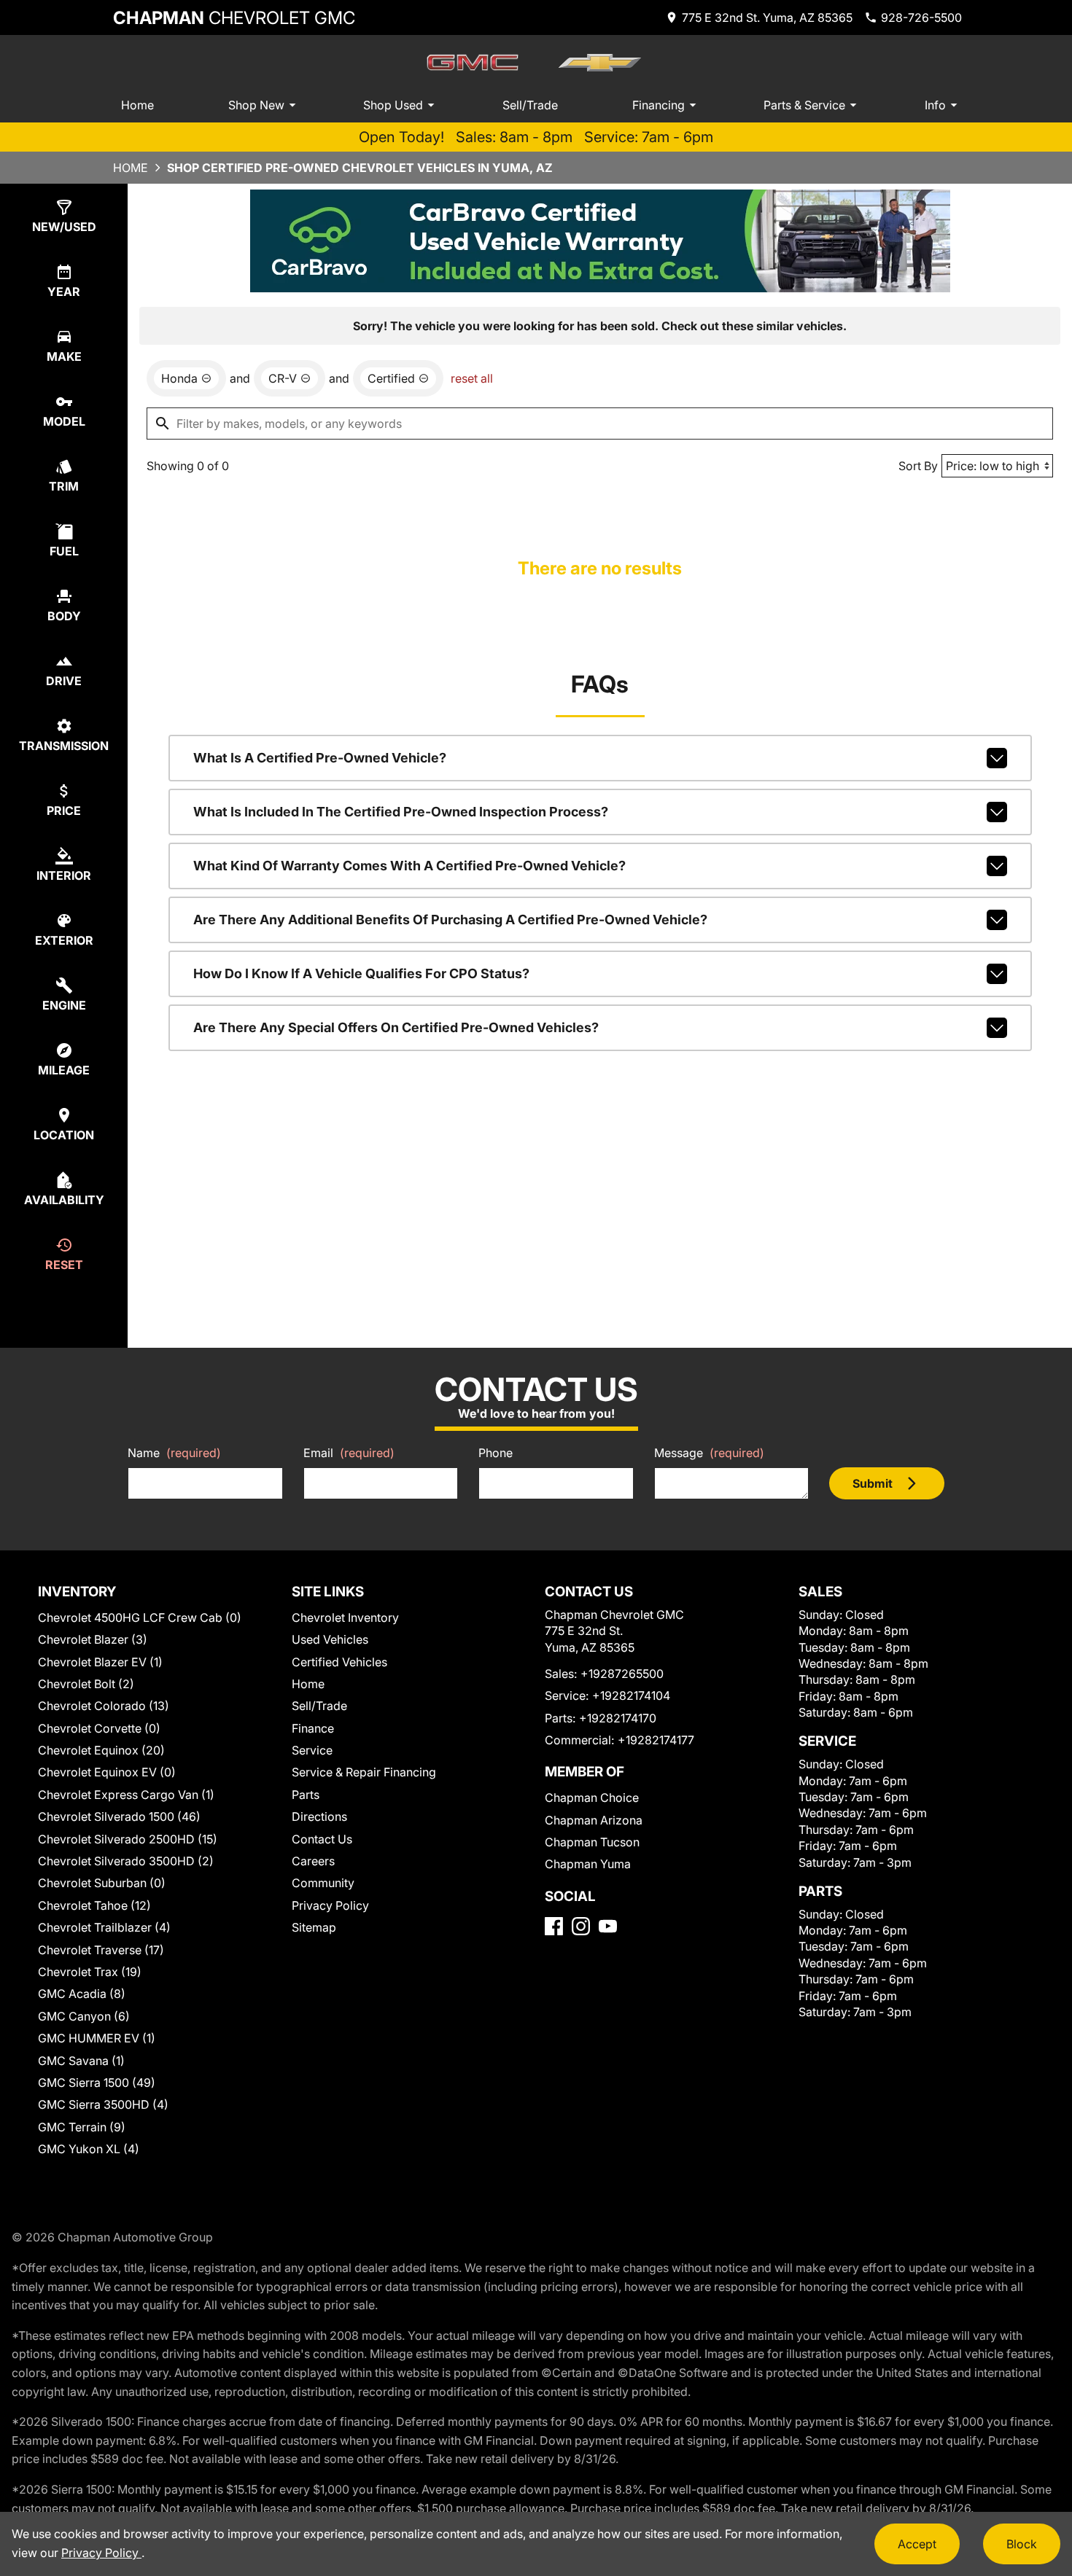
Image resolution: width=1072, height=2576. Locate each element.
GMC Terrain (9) (82, 2127)
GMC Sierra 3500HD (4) (103, 2104)
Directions (319, 1816)
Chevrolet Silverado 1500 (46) (119, 1816)
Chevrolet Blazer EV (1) (100, 1662)
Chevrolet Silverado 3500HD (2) (126, 1861)
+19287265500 (622, 1674)
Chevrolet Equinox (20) (101, 1750)
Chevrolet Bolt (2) (86, 1684)
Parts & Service (804, 105)
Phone (496, 1453)
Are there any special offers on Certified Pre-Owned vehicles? (396, 1027)
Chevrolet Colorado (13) (104, 1706)
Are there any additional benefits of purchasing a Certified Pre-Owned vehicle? (450, 920)
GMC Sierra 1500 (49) (97, 2083)
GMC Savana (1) (81, 2061)
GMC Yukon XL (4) (89, 2149)
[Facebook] (554, 1926)
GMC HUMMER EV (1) (97, 2038)
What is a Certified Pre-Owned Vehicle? (320, 758)
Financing (659, 105)
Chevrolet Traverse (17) (101, 1950)
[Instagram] (581, 1926)
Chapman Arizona (594, 1820)
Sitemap (314, 1927)
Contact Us (322, 1839)
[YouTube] (608, 1926)
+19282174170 (618, 1718)
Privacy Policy (330, 1905)
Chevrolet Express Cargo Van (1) (126, 1795)
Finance (313, 1728)
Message (709, 1453)
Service (312, 1750)
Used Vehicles (330, 1639)
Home (137, 105)
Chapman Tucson (592, 1842)
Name (174, 1453)
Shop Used (393, 105)
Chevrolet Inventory (345, 1617)
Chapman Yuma (588, 1864)
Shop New (256, 105)
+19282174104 (631, 1695)
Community (323, 1883)
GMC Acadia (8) (82, 1994)
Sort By (918, 466)
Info (935, 105)
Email (349, 1453)
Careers (313, 1861)
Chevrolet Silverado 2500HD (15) (128, 1839)
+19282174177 (656, 1740)
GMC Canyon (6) (84, 2016)
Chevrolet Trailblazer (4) (104, 1927)
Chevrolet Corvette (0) (99, 1728)
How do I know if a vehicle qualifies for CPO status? (361, 973)
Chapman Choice (592, 1798)
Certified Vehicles (339, 1662)
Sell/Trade (530, 105)
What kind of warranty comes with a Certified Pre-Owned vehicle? (409, 866)
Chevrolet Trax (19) (90, 1972)
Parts (306, 1795)
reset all (472, 378)
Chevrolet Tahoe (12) (94, 1905)
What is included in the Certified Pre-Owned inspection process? (401, 812)
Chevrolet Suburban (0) (102, 1883)
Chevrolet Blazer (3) (93, 1639)
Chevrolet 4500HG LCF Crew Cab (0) (140, 1617)
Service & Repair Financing (364, 1772)
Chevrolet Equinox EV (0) (107, 1772)
